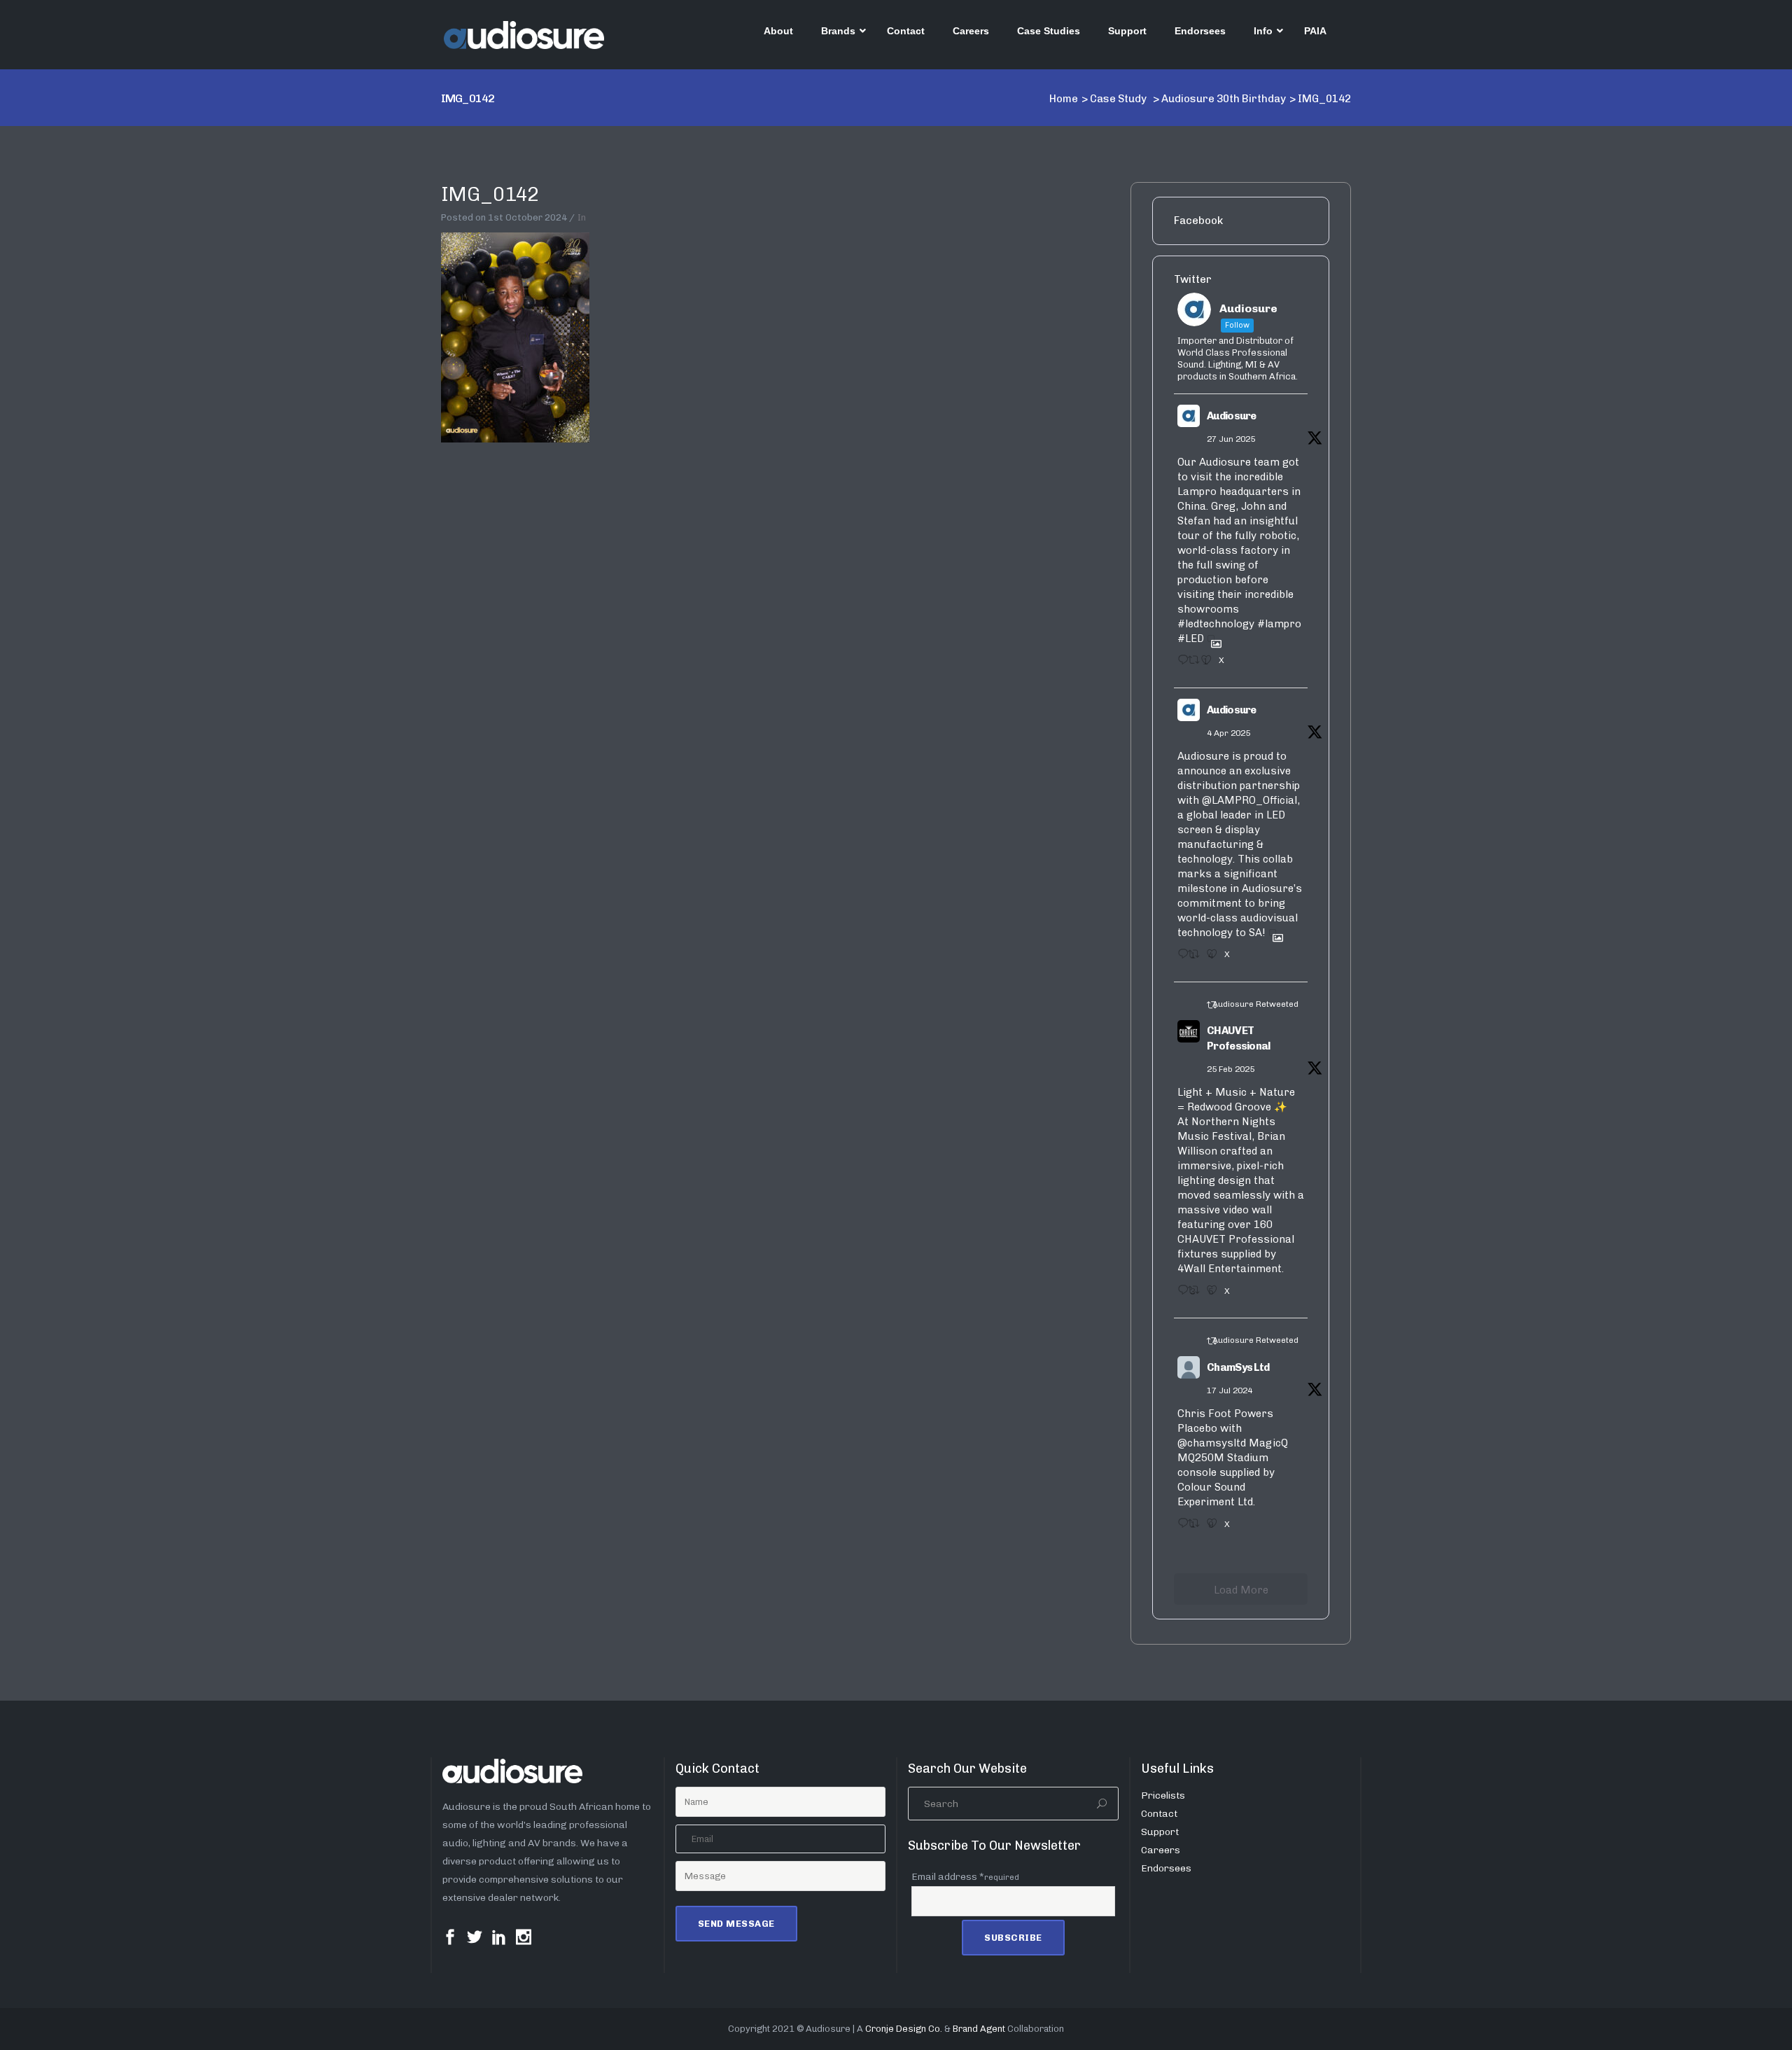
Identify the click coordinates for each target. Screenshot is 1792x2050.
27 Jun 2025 (1231, 439)
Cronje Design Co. (904, 2029)
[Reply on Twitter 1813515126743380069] (1179, 1528)
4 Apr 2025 (1228, 733)
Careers (1161, 1850)
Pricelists (1163, 1796)
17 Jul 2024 (1230, 1390)
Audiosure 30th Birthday (1224, 99)
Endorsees (1166, 1868)
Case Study (1118, 99)
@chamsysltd (1212, 1443)
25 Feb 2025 (1231, 1069)
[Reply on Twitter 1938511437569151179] (1179, 664)
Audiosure (1232, 416)
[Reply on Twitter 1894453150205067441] (1179, 1295)
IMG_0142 (490, 194)
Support (1160, 1832)
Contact (1159, 1814)
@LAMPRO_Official (1249, 800)
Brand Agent (979, 2029)
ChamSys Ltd (1238, 1367)
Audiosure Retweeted (1255, 1004)
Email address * (965, 1877)
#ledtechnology (1216, 624)
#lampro (1279, 624)
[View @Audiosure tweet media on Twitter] (1211, 639)
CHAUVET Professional (1239, 1039)
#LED (1191, 639)
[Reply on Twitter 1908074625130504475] (1179, 958)
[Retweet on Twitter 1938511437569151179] (1191, 664)
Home (1064, 99)
